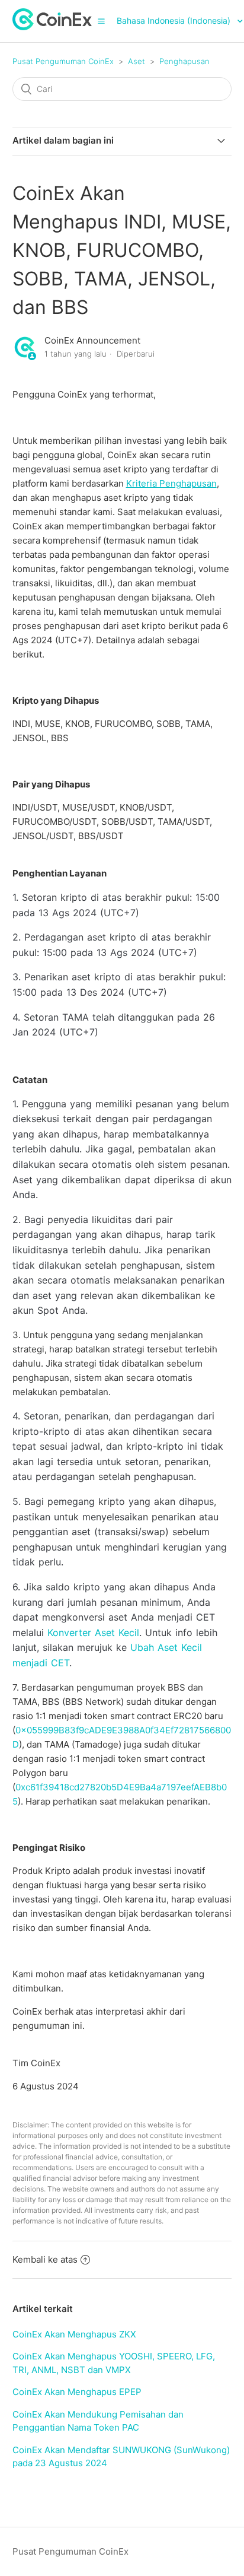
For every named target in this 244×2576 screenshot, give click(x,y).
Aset (137, 61)
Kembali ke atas (45, 2259)
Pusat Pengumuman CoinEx (63, 61)
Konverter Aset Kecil (93, 1632)
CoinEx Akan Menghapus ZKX (74, 2334)
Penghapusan (184, 61)
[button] (101, 21)
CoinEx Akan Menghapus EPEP (77, 2392)
